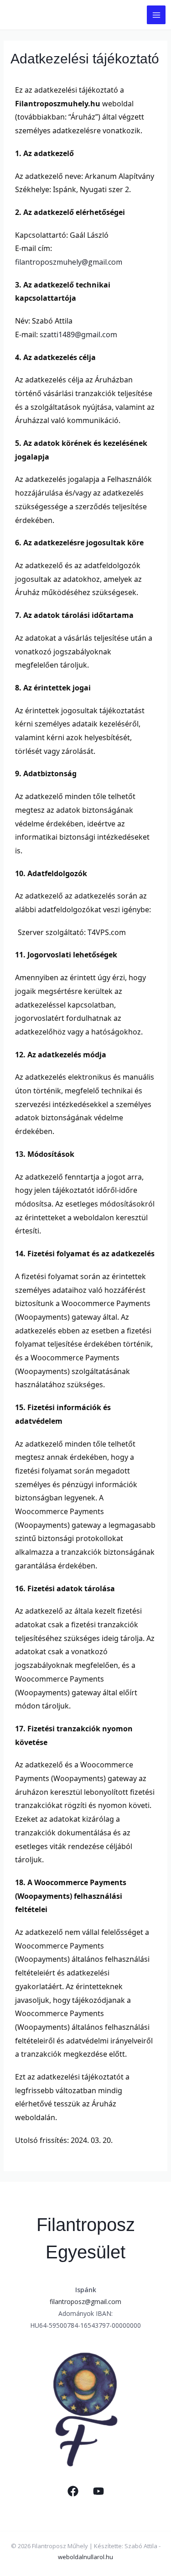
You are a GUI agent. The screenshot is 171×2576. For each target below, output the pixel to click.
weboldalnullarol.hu (85, 2557)
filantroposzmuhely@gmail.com (69, 262)
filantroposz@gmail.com (85, 2302)
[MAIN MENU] (156, 15)
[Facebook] (73, 2491)
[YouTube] (98, 2491)
